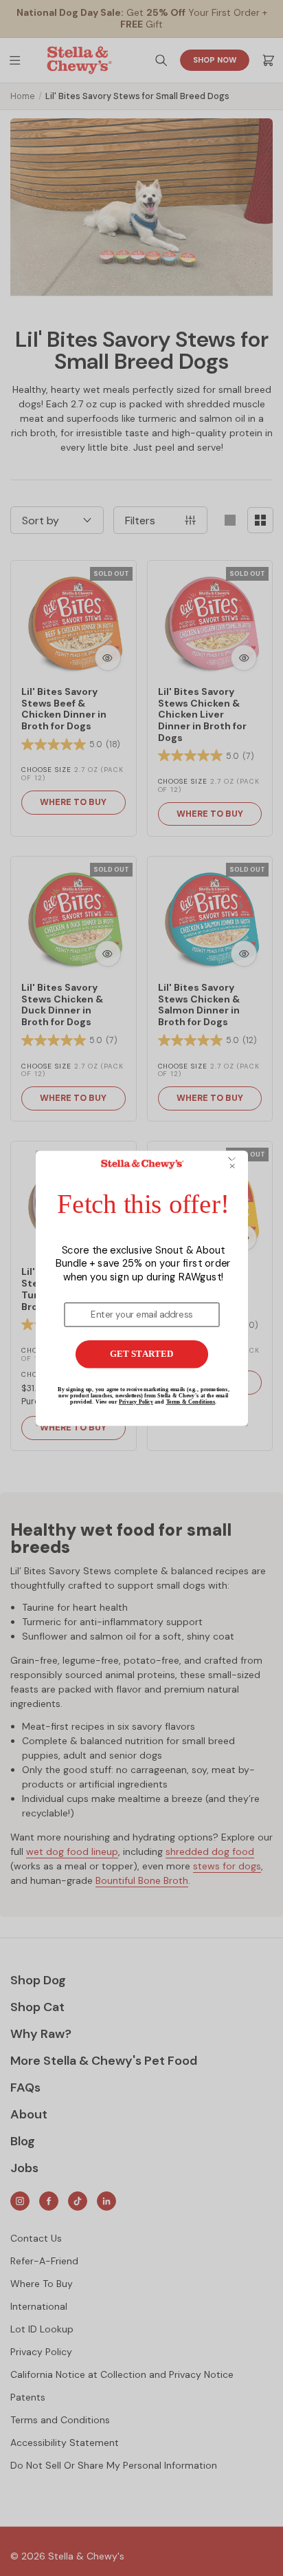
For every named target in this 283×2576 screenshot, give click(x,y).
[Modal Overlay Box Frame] (142, 1288)
